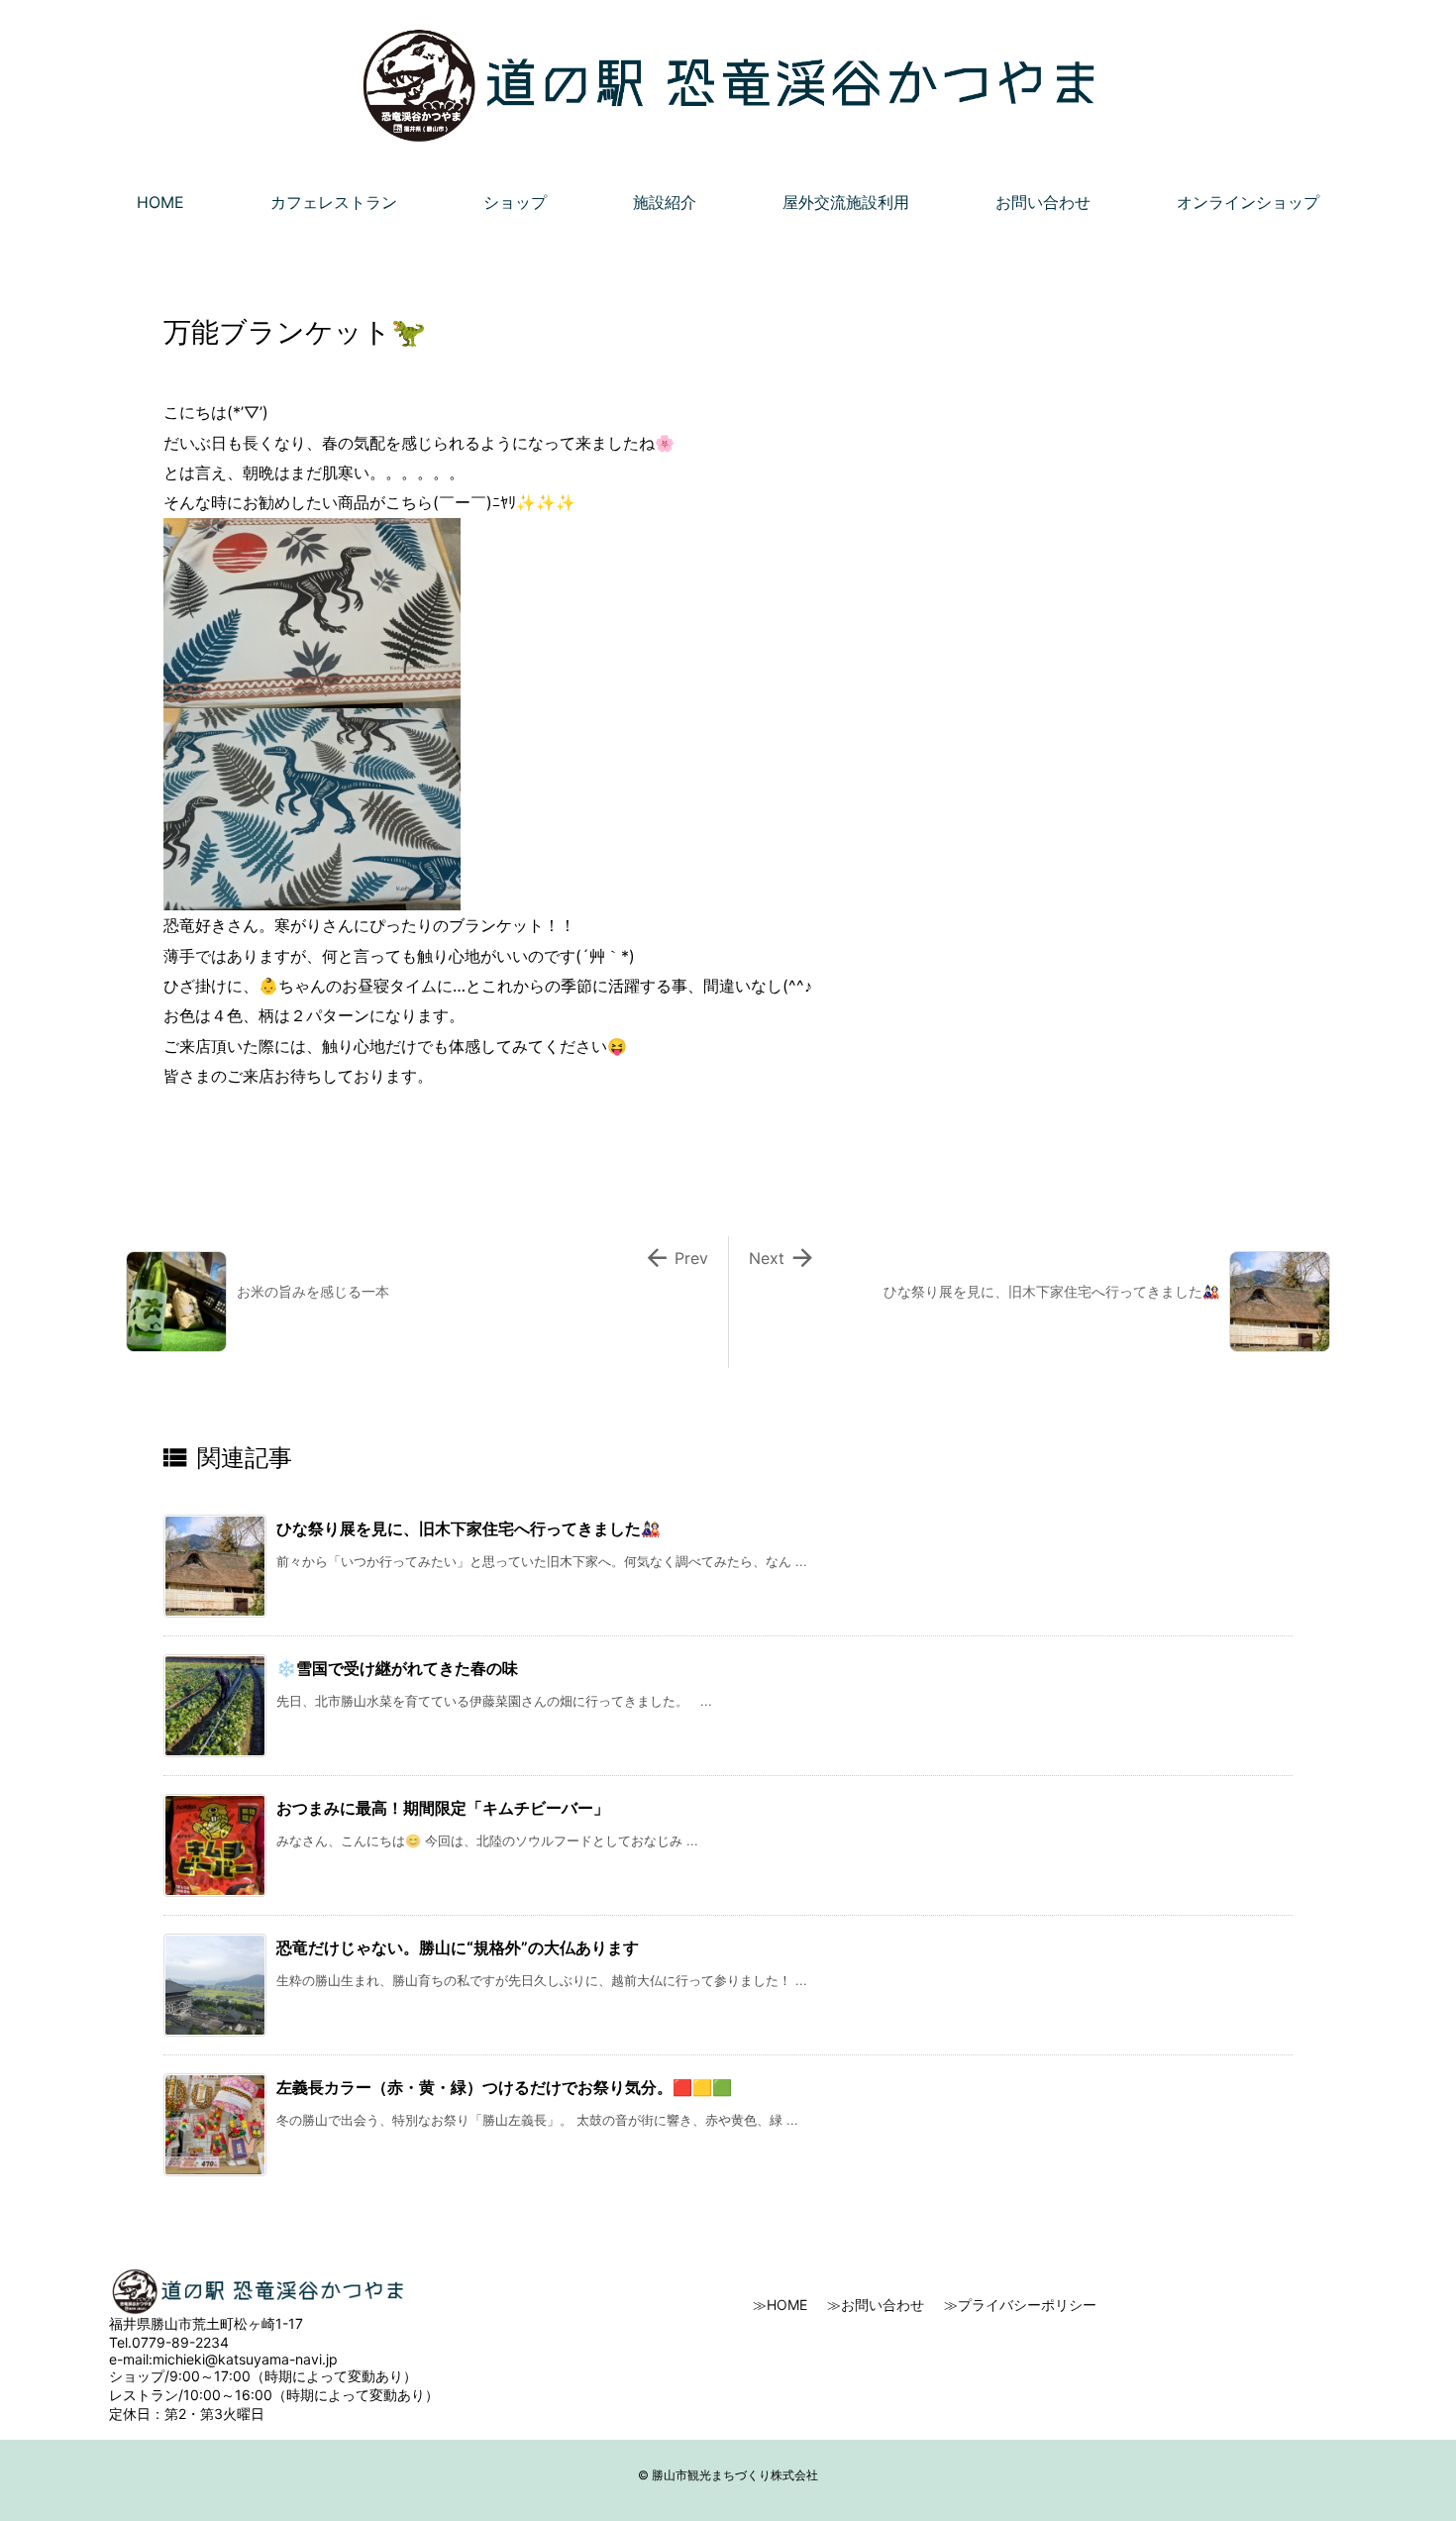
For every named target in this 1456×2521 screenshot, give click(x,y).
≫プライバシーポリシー (1020, 2305)
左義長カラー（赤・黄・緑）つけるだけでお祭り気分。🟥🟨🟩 (504, 2087)
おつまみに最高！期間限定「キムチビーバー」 (443, 1808)
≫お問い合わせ (876, 2305)
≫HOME (780, 2305)
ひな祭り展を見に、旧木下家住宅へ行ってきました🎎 (468, 1528)
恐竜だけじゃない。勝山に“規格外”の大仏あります (458, 1947)
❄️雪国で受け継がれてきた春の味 (397, 1668)
